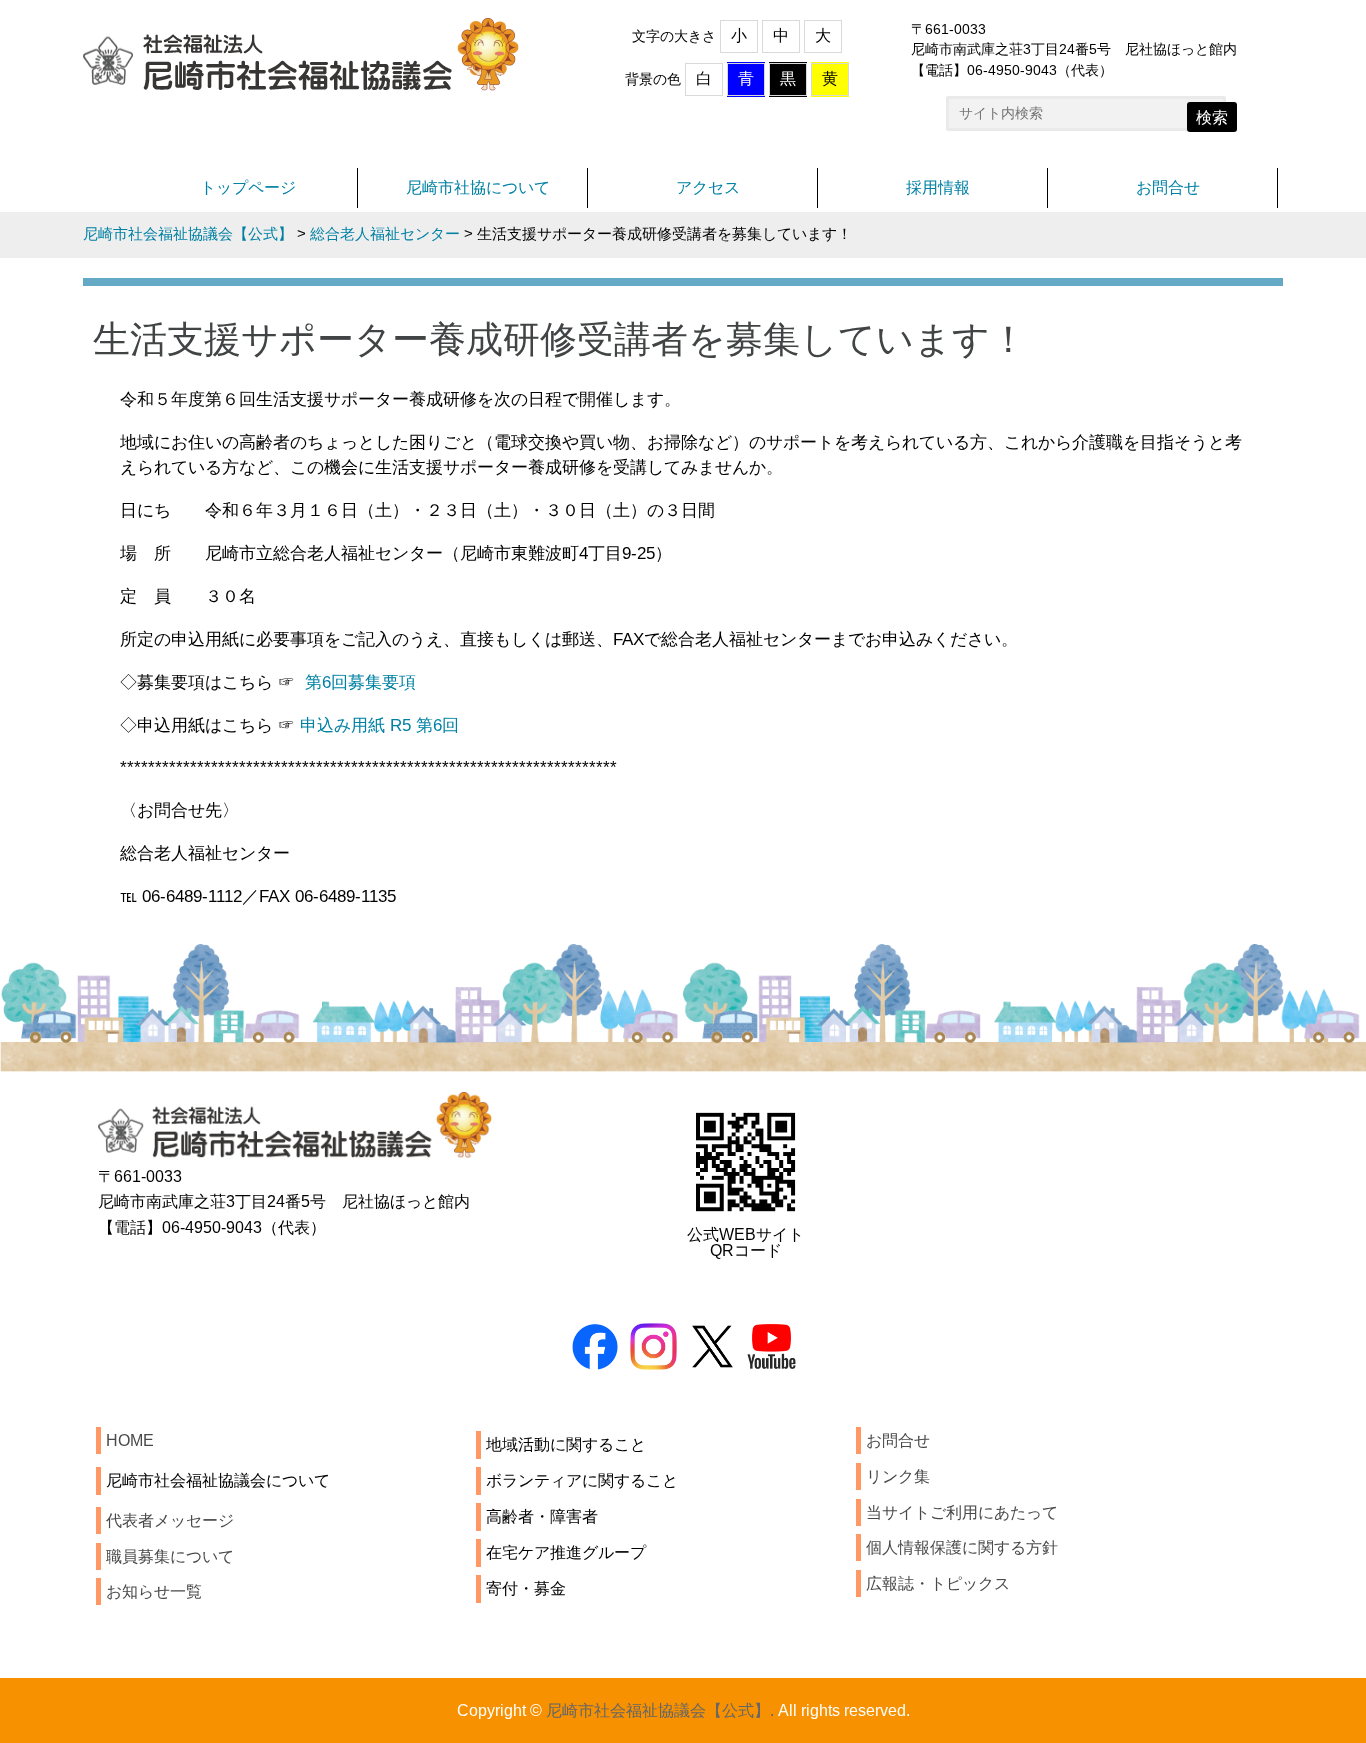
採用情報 (938, 187)
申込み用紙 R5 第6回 (379, 725)
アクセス (708, 187)
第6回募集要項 (360, 682)
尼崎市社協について (478, 187)
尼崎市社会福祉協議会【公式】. (660, 1710)
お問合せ (1168, 187)
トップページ (248, 187)
